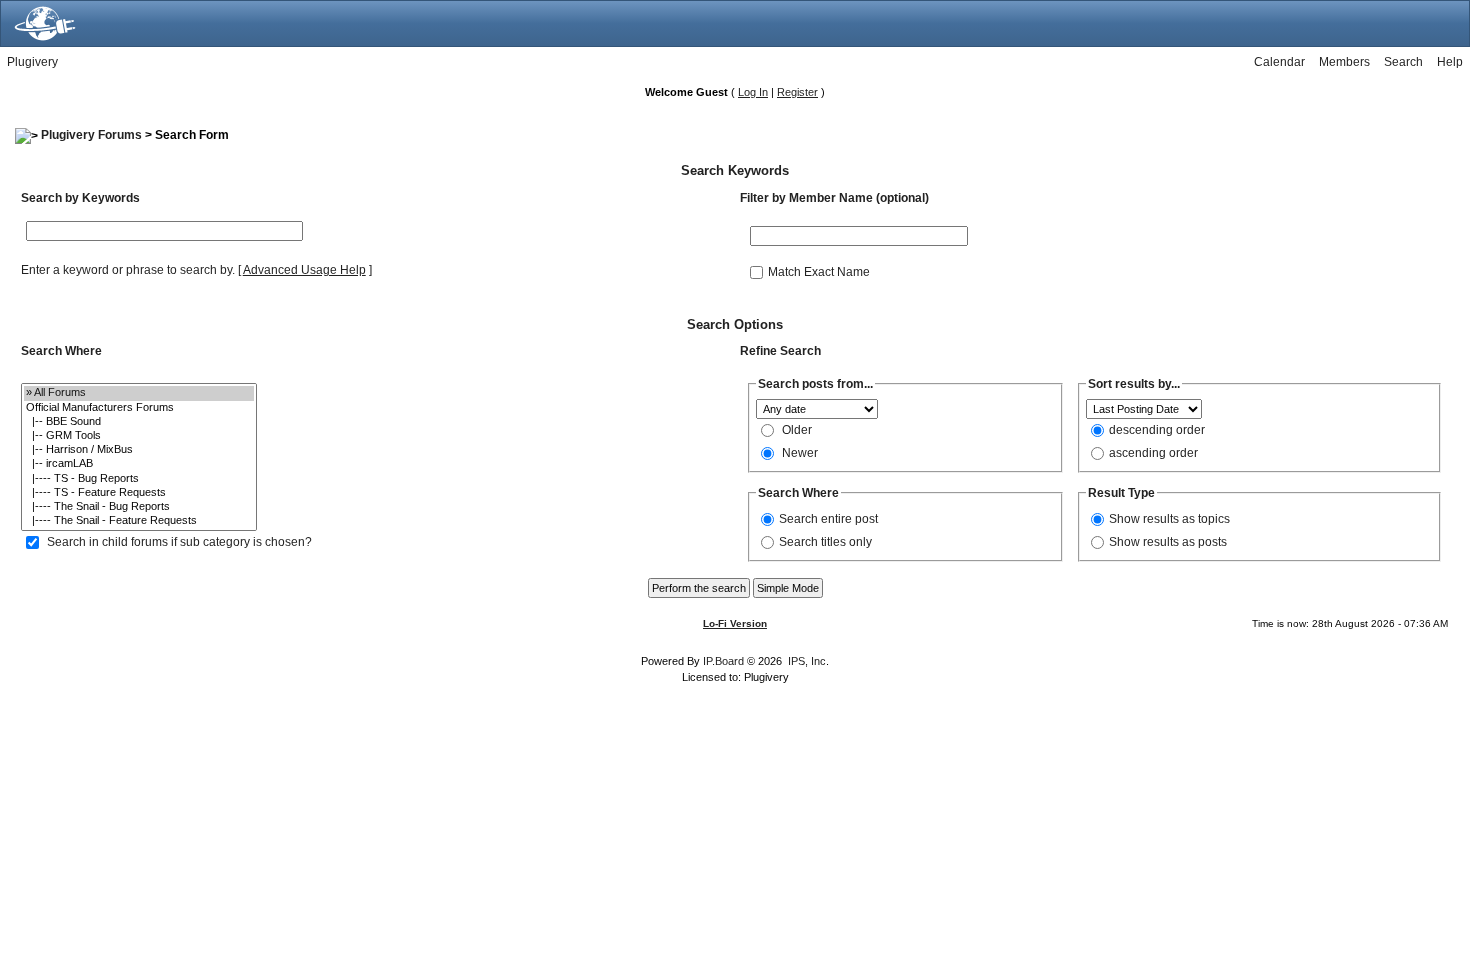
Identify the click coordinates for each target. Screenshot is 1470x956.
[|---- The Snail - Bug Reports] (139, 507)
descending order (1157, 430)
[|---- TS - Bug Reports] (139, 479)
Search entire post (828, 519)
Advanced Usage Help (304, 270)
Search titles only (825, 542)
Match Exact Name (819, 271)
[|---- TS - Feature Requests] (139, 493)
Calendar (1279, 62)
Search (1403, 62)
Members (1344, 62)
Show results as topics (1169, 519)
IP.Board (723, 661)
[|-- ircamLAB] (139, 464)
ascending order (1153, 453)
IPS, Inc (807, 661)
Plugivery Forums (91, 135)
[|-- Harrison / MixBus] (139, 450)
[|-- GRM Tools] (139, 436)
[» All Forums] (139, 393)
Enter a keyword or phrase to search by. (128, 270)
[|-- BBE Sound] (139, 422)
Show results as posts (1168, 542)
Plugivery (32, 62)
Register (797, 92)
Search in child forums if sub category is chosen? (179, 542)
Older (797, 430)
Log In (753, 92)
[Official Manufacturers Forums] (139, 408)
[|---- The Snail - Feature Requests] (139, 521)
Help (1450, 62)
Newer (800, 453)
